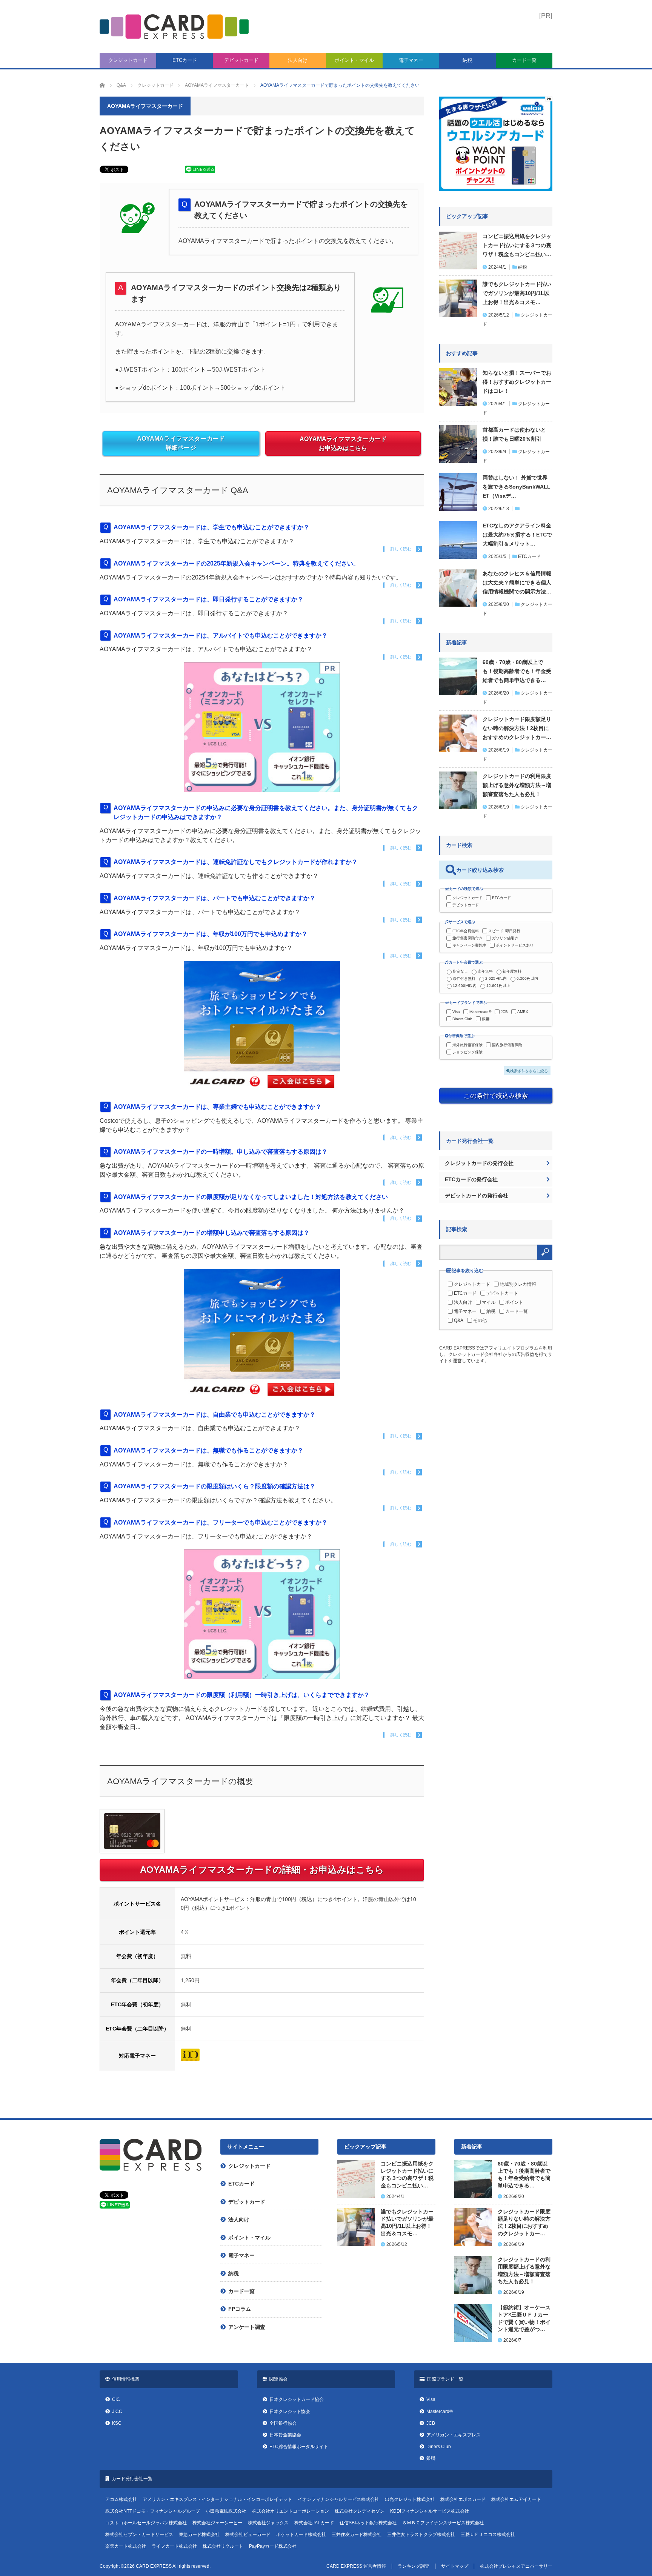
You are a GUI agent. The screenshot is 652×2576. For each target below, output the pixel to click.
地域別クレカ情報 (518, 1284)
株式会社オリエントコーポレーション (291, 2511)
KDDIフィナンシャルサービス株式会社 (430, 2511)
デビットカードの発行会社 (477, 1196)
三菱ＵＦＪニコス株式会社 (488, 2535)
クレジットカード (128, 60)
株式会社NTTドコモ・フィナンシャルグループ (153, 2511)
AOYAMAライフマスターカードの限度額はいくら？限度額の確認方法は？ (215, 1486)
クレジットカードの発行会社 (479, 1163)
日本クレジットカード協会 (297, 2399)
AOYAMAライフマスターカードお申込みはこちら (343, 443)
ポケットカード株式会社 (301, 2535)
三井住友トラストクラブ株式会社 (421, 2535)
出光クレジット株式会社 (410, 2499)
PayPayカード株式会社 (273, 2546)
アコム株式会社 (121, 2499)
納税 (467, 60)
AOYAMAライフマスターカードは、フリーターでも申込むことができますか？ (221, 1522)
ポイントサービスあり (515, 945)
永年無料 (485, 971)
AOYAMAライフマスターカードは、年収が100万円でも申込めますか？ (211, 934)
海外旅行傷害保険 (467, 1045)
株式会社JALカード (314, 2523)
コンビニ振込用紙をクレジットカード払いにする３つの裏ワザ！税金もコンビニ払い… (517, 245)
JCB (504, 1012)
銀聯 (486, 1019)
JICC (117, 2412)
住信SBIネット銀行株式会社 (368, 2523)
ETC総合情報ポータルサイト (299, 2447)
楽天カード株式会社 (126, 2546)
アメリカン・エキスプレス (454, 2435)
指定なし (460, 971)
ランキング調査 (414, 2566)
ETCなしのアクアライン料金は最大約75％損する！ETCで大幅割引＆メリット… (517, 535)
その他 (480, 1320)
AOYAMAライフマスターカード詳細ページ (181, 443)
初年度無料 (512, 971)
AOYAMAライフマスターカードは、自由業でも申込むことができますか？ (215, 1415)
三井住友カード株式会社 (357, 2535)
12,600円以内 (465, 986)
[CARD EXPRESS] (174, 27)
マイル (489, 1302)
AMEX (523, 1012)
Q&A (459, 1320)
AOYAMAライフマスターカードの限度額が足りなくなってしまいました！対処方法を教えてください (251, 1197)
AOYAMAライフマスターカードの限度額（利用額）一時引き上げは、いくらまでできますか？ (242, 1695)
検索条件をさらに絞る (529, 1071)
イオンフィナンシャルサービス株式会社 (338, 2499)
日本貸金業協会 (285, 2435)
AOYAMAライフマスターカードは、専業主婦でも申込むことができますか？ (218, 1107)
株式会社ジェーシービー (217, 2523)
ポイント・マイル (354, 60)
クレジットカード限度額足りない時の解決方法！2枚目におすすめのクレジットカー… (517, 728)
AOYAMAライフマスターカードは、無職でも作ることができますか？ (211, 1450)
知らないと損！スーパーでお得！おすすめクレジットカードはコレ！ (517, 382)
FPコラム (240, 2309)
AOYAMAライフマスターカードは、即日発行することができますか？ (208, 599)
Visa (456, 1012)
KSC (117, 2423)
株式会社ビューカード (248, 2535)
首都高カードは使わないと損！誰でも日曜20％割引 (514, 434)
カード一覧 (524, 60)
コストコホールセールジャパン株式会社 (146, 2523)
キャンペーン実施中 (469, 945)
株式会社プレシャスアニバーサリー (516, 2566)
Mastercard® (480, 1012)
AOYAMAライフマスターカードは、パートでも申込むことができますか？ (215, 898)
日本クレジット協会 (290, 2412)
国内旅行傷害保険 (507, 1045)
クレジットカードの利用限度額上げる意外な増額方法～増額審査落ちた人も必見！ (517, 785)
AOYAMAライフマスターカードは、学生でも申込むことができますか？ (211, 527)
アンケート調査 (247, 2327)
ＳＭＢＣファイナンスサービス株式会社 (443, 2523)
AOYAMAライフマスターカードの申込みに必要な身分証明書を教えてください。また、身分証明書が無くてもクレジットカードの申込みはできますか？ (266, 812)
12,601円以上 (498, 986)
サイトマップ (455, 2566)
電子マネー (411, 60)
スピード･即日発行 (504, 931)
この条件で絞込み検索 (496, 1096)
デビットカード (241, 60)
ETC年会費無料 (466, 931)
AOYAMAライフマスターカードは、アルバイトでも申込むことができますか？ (221, 636)
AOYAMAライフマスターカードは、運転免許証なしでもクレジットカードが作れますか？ (236, 862)
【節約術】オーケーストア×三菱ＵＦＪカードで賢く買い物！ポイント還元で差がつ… (524, 2318)
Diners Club (462, 1019)
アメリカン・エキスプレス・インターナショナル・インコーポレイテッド (217, 2499)
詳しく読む (401, 549)
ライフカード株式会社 (174, 2546)
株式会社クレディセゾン (360, 2511)
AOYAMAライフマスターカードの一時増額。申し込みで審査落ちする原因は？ (221, 1152)
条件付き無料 (464, 978)
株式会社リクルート (223, 2546)
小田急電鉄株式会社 (226, 2511)
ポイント (514, 1302)
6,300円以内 (527, 978)
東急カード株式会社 (199, 2535)
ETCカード (185, 60)
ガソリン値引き (505, 938)
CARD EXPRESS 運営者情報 (356, 2566)
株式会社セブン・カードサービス (139, 2535)
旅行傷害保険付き (467, 938)
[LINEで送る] (200, 171)
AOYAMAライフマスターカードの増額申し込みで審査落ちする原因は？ (211, 1233)
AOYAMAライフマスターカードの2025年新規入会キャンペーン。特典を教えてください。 (236, 563)
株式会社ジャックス (268, 2523)
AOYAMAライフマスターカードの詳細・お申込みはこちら (262, 1870)
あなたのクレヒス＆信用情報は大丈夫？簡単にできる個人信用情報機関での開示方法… (517, 583)
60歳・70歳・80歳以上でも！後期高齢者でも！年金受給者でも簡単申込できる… (517, 671)
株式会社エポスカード (463, 2499)
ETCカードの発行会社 (471, 1179)
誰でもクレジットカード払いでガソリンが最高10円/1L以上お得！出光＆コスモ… (517, 293)
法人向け (298, 60)
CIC (116, 2399)
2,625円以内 (496, 978)
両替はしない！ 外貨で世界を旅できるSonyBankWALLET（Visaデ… (517, 487)
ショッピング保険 (467, 1052)
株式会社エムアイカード (516, 2499)
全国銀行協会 (283, 2423)
